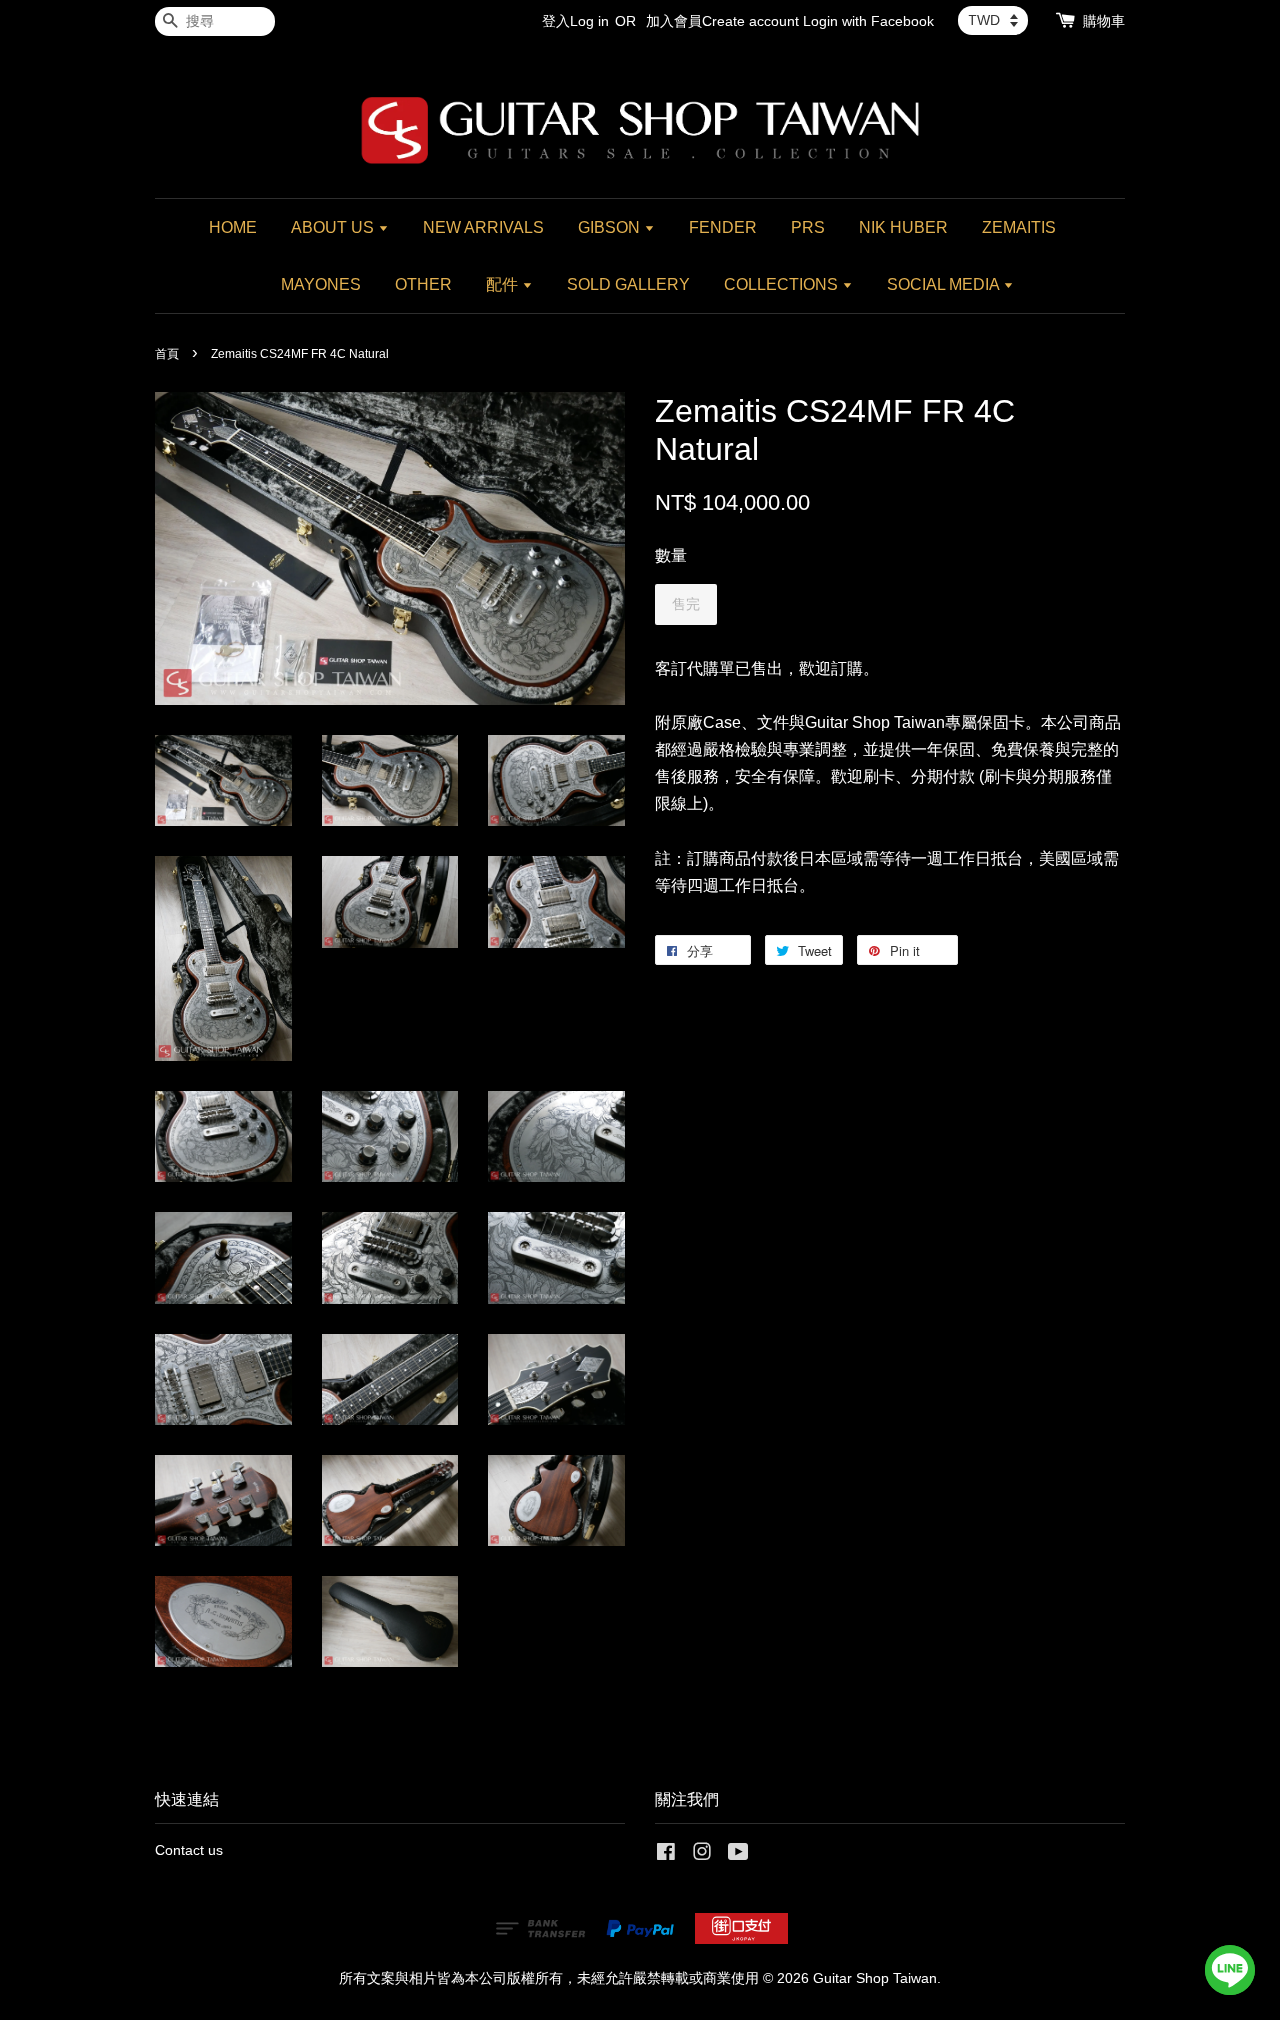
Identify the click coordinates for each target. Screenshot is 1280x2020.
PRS (808, 227)
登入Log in (575, 21)
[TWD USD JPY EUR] (993, 20)
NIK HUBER (903, 227)
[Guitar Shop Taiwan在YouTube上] (738, 1855)
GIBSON (611, 227)
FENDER (723, 227)
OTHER (423, 284)
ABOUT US (334, 227)
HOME (233, 227)
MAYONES (321, 284)
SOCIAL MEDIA (945, 284)
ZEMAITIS (1019, 227)
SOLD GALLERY (628, 284)
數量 (671, 555)
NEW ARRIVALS (483, 227)
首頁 (167, 354)
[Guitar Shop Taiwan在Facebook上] (666, 1855)
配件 (504, 284)
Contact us (189, 1850)
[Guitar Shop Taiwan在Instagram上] (702, 1855)
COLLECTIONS (783, 284)
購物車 (1104, 21)
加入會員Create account (722, 21)
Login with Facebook (868, 21)
